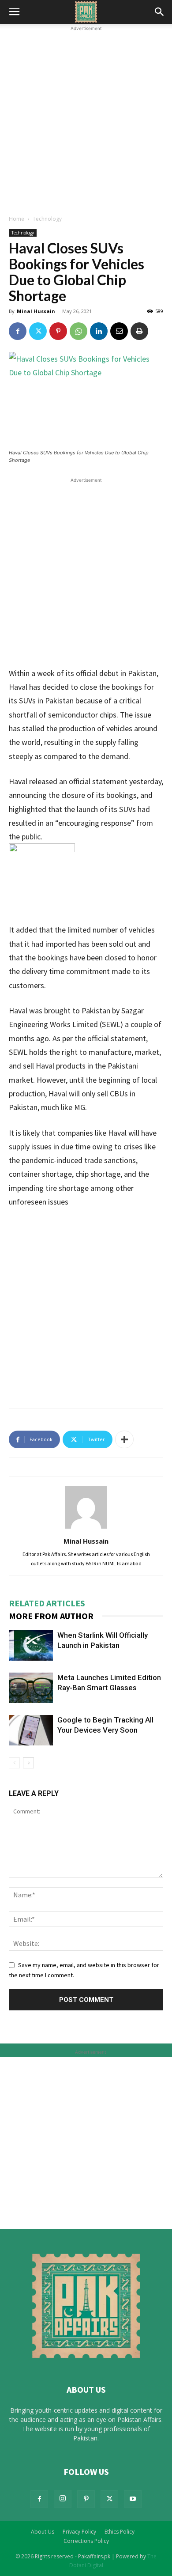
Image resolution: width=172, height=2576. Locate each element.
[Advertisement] (86, 119)
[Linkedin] (99, 331)
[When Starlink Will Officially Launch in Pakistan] (31, 1645)
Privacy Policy (79, 2532)
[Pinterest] (58, 331)
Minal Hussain (36, 311)
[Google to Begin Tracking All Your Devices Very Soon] (31, 1730)
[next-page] (28, 1763)
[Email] (119, 331)
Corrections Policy (86, 2541)
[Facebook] (18, 331)
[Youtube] (133, 2499)
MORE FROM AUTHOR (51, 1616)
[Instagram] (63, 2499)
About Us (43, 2532)
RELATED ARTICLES (47, 1603)
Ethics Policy (120, 2532)
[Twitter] (38, 331)
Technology (47, 219)
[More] (124, 1439)
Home (17, 219)
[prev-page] (14, 1763)
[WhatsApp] (79, 331)
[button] (14, 12)
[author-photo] (86, 1529)
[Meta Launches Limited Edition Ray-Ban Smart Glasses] (31, 1688)
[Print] (139, 331)
